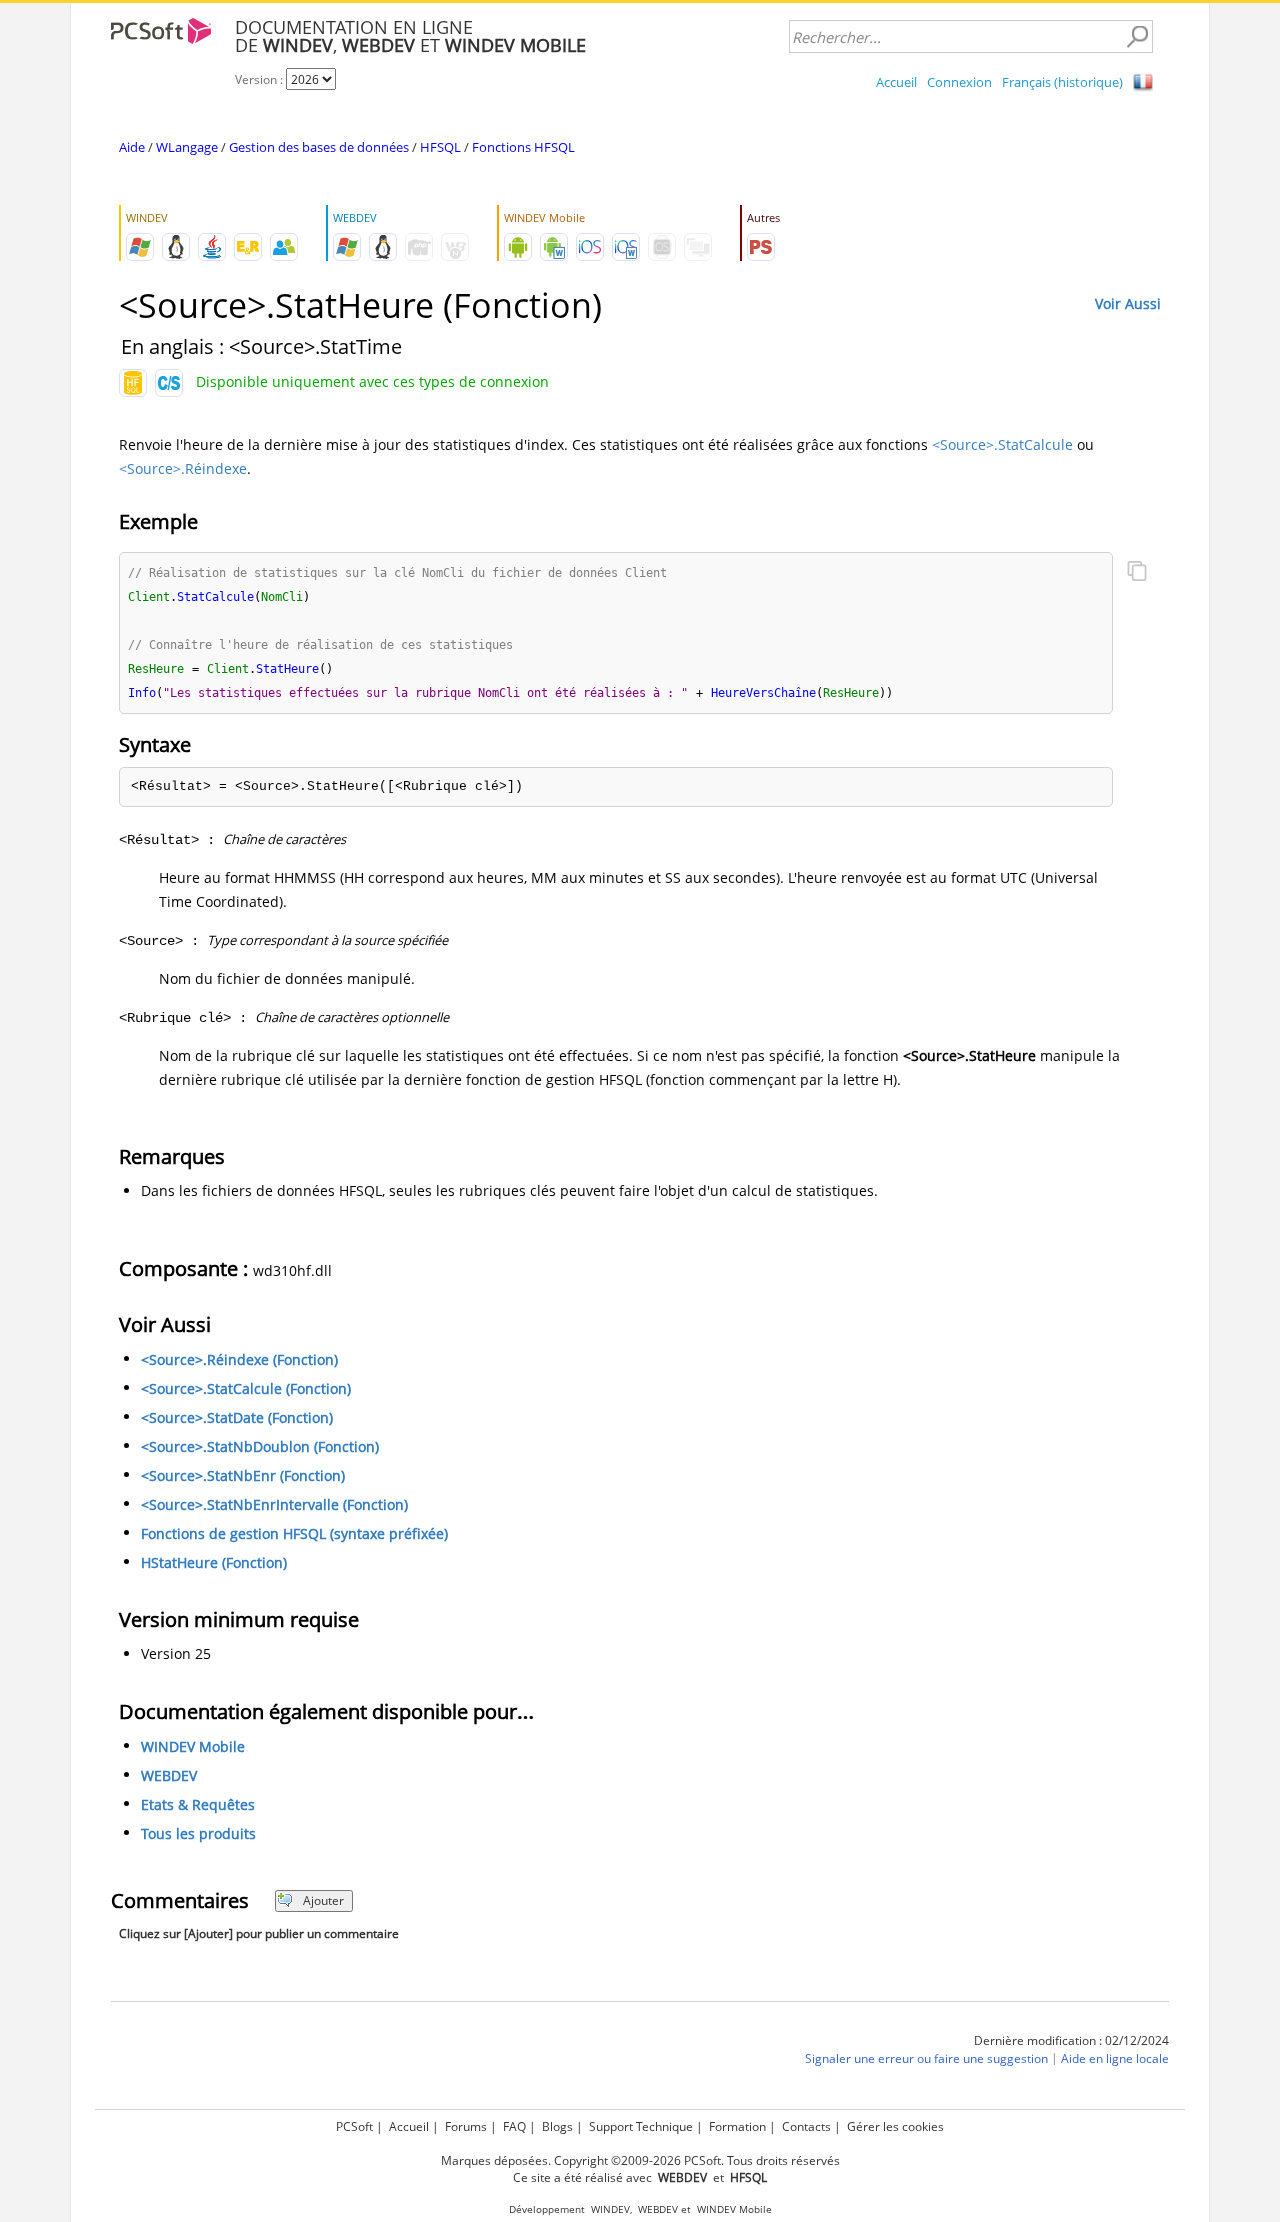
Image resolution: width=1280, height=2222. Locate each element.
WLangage (187, 147)
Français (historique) (1062, 82)
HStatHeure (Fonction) (214, 1562)
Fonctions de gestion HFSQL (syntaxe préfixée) (294, 1533)
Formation (737, 2126)
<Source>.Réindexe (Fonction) (239, 1359)
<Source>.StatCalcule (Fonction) (246, 1388)
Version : (260, 79)
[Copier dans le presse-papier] (1137, 573)
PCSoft (354, 2126)
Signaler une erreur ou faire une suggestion (926, 2058)
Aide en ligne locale (1115, 2058)
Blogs (557, 2126)
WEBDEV (169, 1775)
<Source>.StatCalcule (1002, 444)
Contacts (806, 2126)
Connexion (959, 82)
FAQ (514, 2126)
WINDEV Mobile (193, 1746)
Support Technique (641, 2126)
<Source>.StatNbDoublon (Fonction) (260, 1446)
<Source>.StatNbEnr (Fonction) (243, 1475)
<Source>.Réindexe (183, 468)
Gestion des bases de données (319, 147)
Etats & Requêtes (198, 1804)
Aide (132, 147)
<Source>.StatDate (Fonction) (237, 1417)
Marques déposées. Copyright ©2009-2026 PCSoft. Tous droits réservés (640, 2160)
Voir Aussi (1128, 303)
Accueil (896, 82)
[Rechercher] (1137, 37)
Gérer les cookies (895, 2126)
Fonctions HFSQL (523, 147)
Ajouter (323, 1900)
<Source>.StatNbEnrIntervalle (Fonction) (274, 1504)
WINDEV (610, 2209)
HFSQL (440, 147)
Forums (466, 2126)
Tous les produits (198, 1833)
